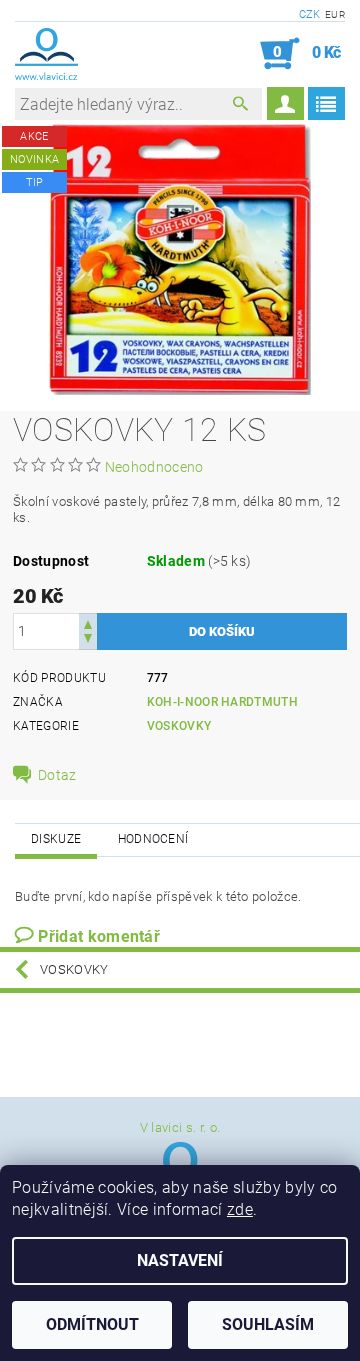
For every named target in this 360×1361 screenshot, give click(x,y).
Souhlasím (268, 1324)
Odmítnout (92, 1324)
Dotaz (57, 775)
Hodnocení (153, 839)
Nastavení (180, 1260)
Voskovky (179, 726)
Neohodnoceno (154, 467)
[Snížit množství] (88, 640)
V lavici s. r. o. (180, 1127)
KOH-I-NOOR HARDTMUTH (222, 702)
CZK (310, 14)
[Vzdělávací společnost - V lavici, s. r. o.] (46, 54)
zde (240, 1209)
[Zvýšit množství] (88, 622)
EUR (335, 14)
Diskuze (56, 839)
